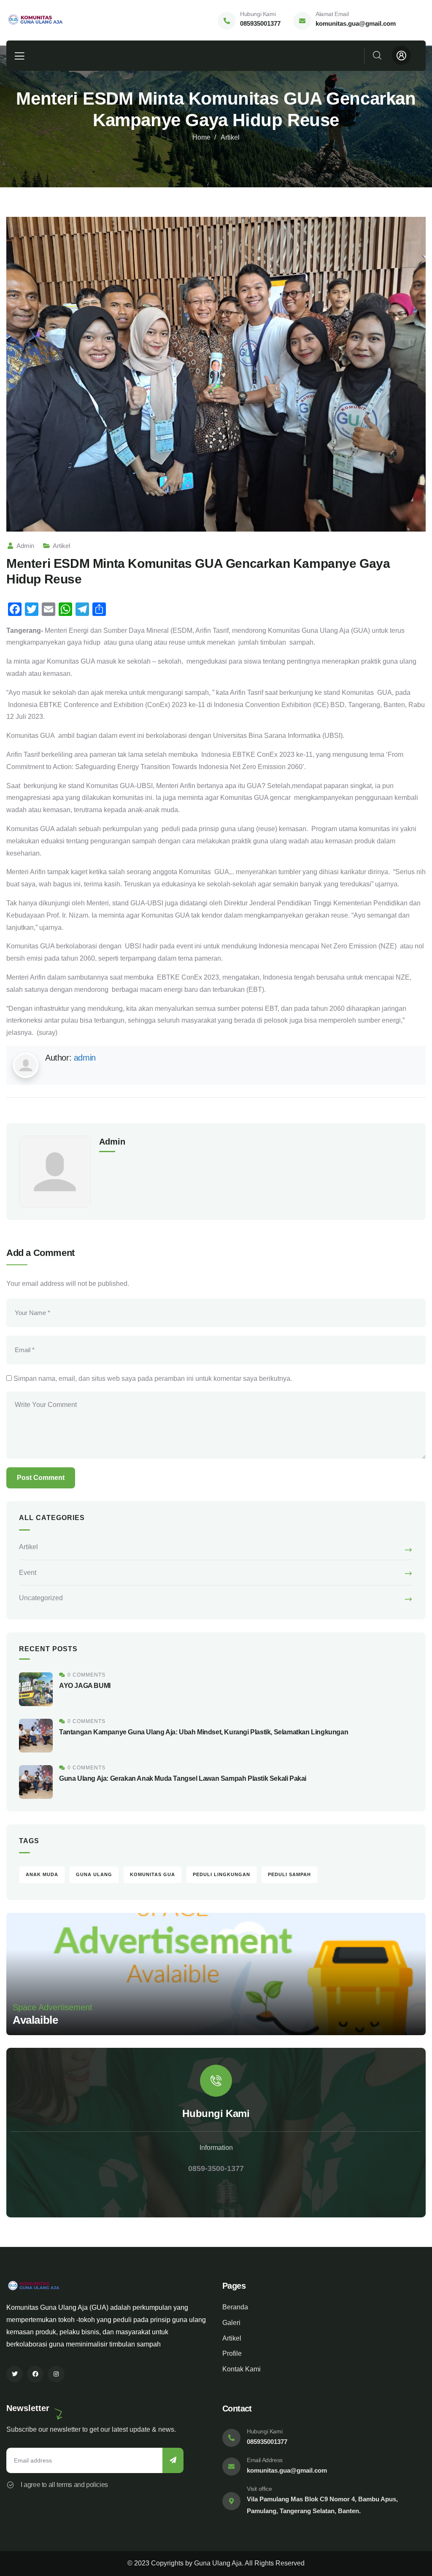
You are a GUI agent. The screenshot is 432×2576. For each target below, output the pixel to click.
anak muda (42, 1874)
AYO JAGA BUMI (85, 1686)
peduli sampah (289, 1874)
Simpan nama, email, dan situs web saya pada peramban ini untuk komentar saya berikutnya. (153, 1378)
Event (28, 1573)
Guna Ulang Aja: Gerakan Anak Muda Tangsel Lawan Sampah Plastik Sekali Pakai (183, 1778)
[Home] (39, 20)
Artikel (230, 137)
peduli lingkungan (221, 1874)
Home (201, 137)
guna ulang (94, 1874)
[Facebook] (35, 2374)
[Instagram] (56, 2374)
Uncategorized (41, 1598)
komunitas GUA (153, 1874)
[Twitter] (15, 2374)
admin (25, 546)
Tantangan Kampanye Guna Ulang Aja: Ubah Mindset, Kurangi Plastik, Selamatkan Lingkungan (204, 1732)
